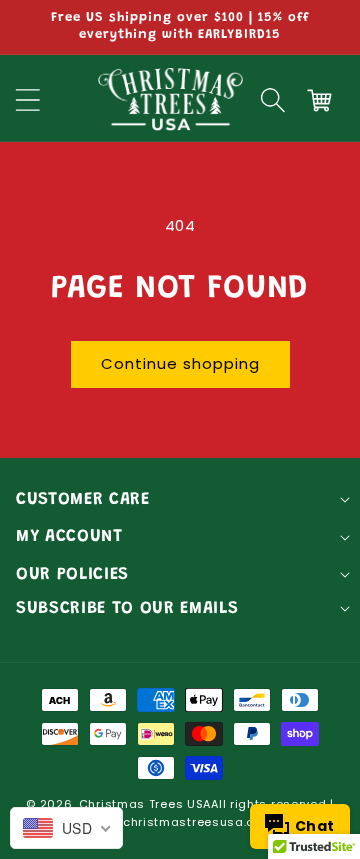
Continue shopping (180, 363)
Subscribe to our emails (127, 609)
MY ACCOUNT (69, 537)
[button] (273, 100)
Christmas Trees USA (145, 804)
